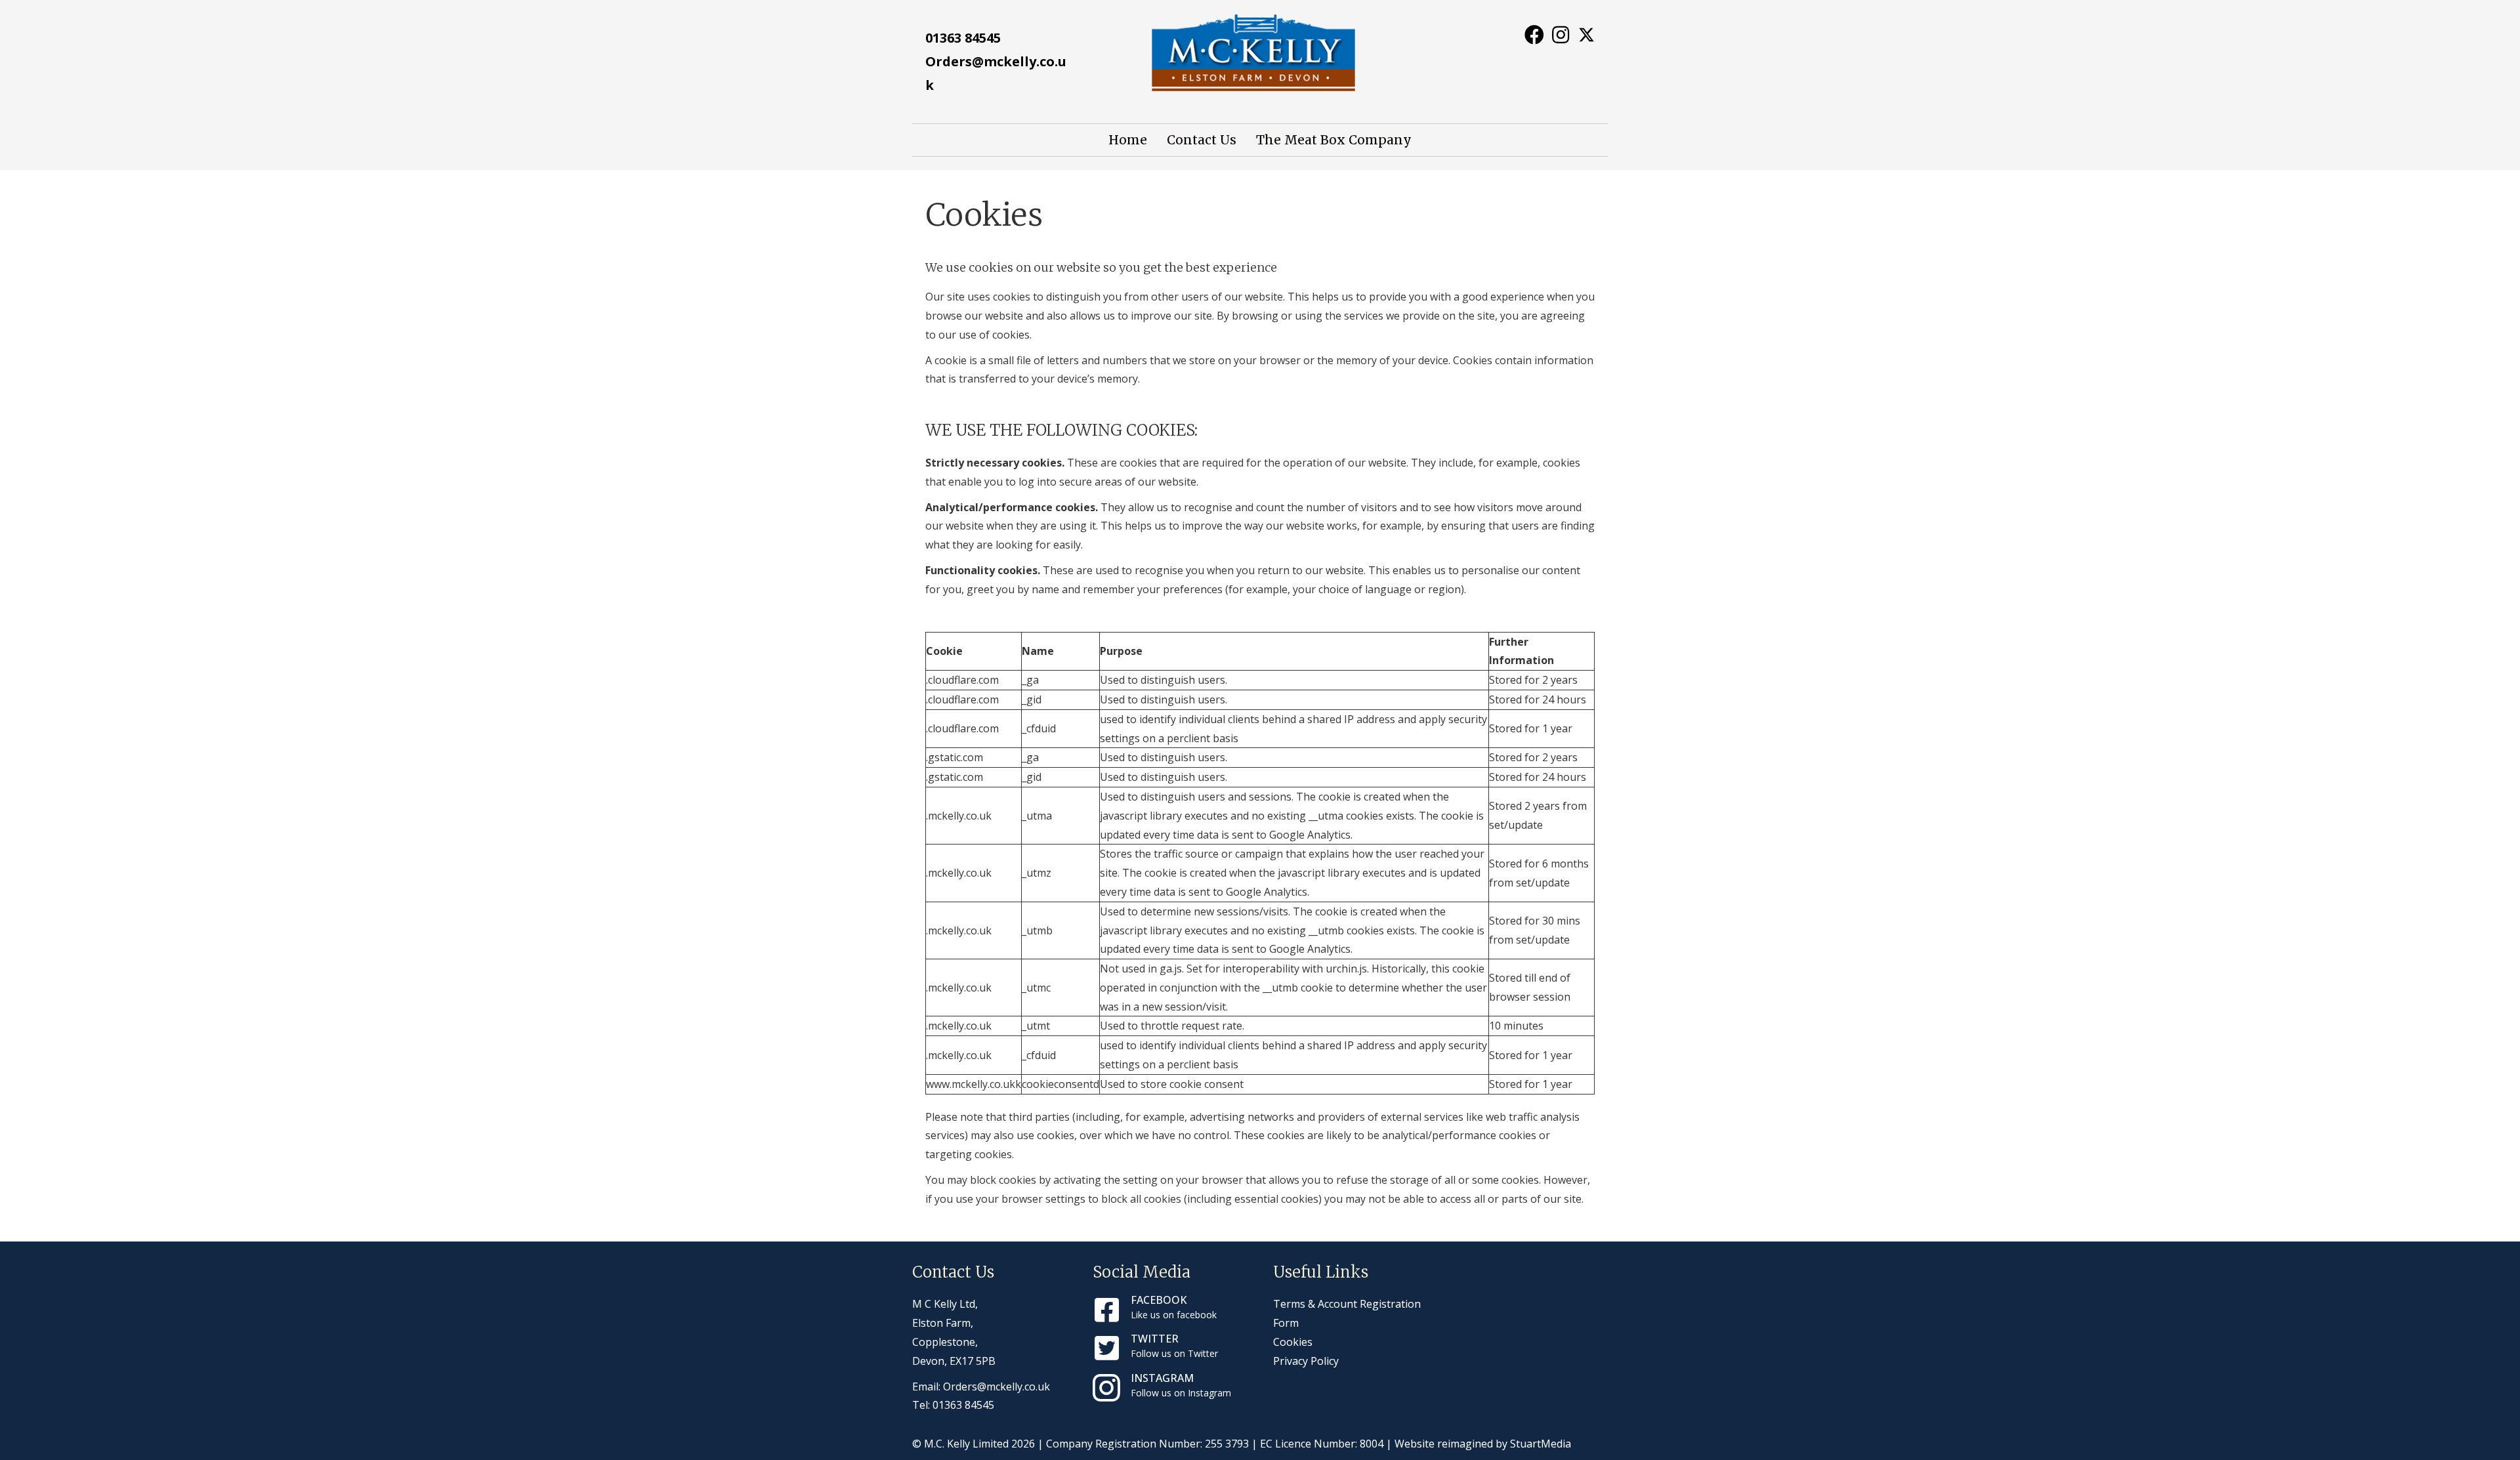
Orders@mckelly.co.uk (997, 1387)
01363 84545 (963, 38)
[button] (1534, 34)
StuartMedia (1541, 1444)
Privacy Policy (1306, 1361)
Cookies (1293, 1342)
